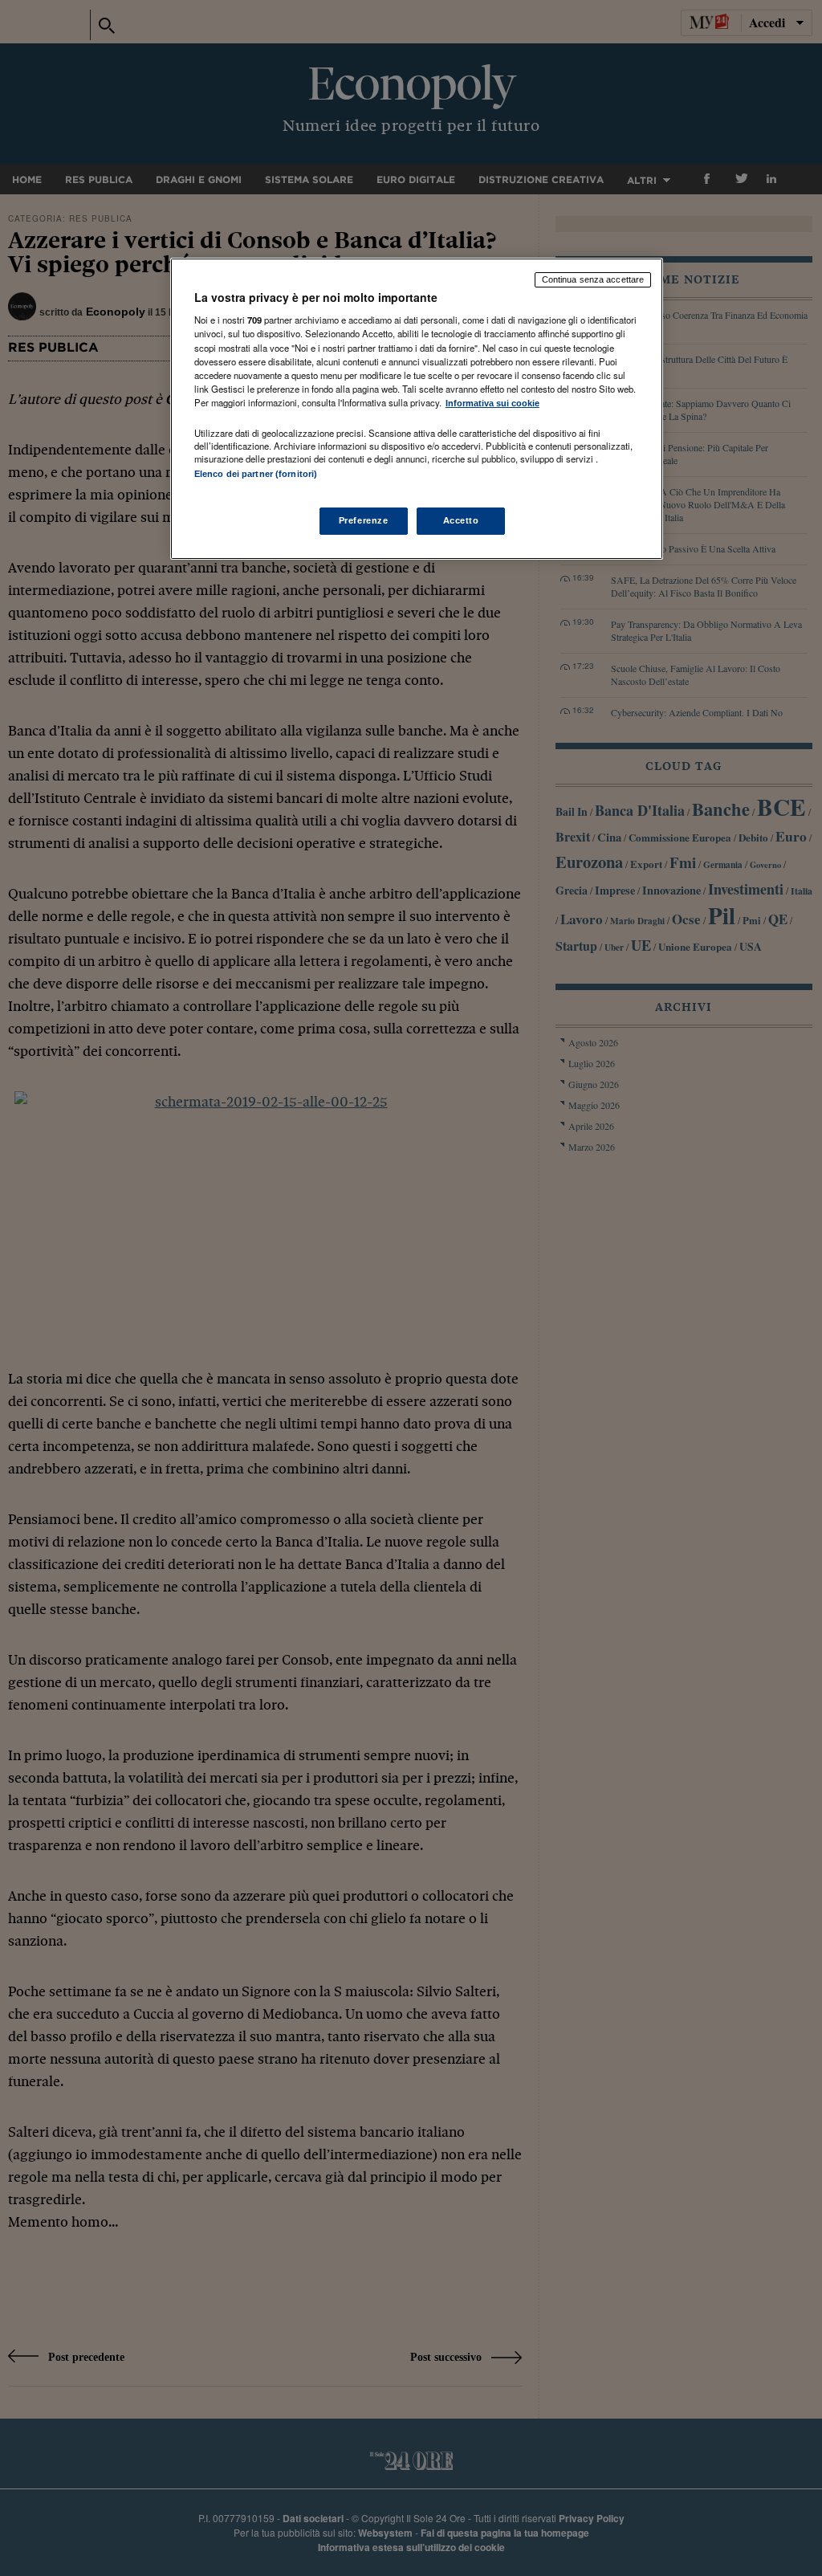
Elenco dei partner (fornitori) (256, 474)
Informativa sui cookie (492, 403)
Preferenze (364, 520)
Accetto (461, 520)
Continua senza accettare (593, 279)
